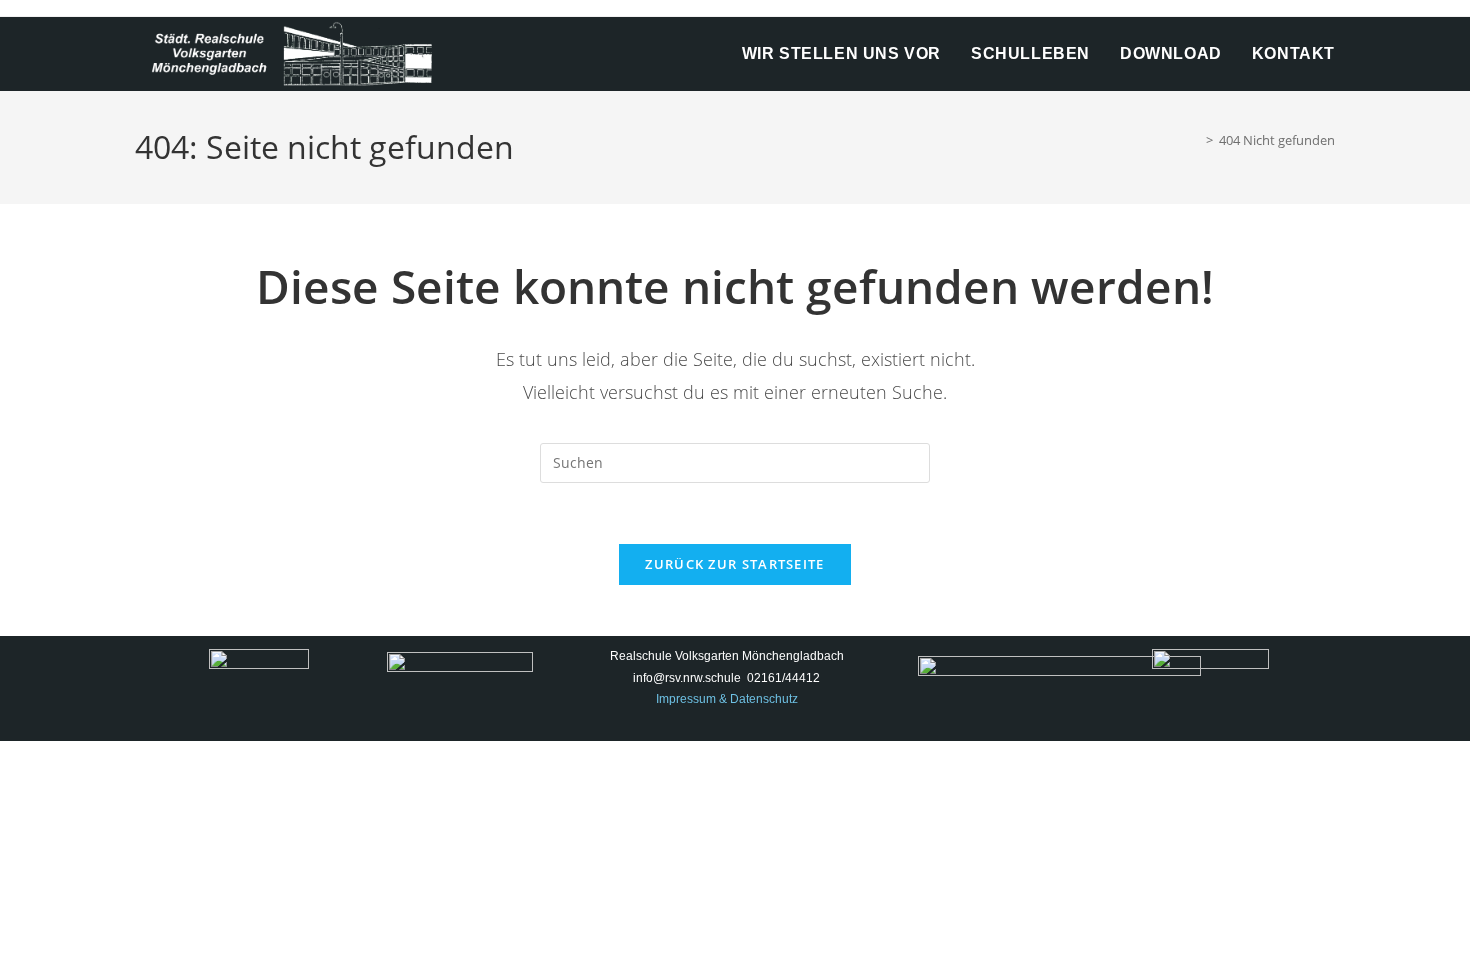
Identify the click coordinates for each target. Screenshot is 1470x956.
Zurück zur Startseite (734, 564)
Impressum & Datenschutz (727, 699)
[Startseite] (1195, 140)
